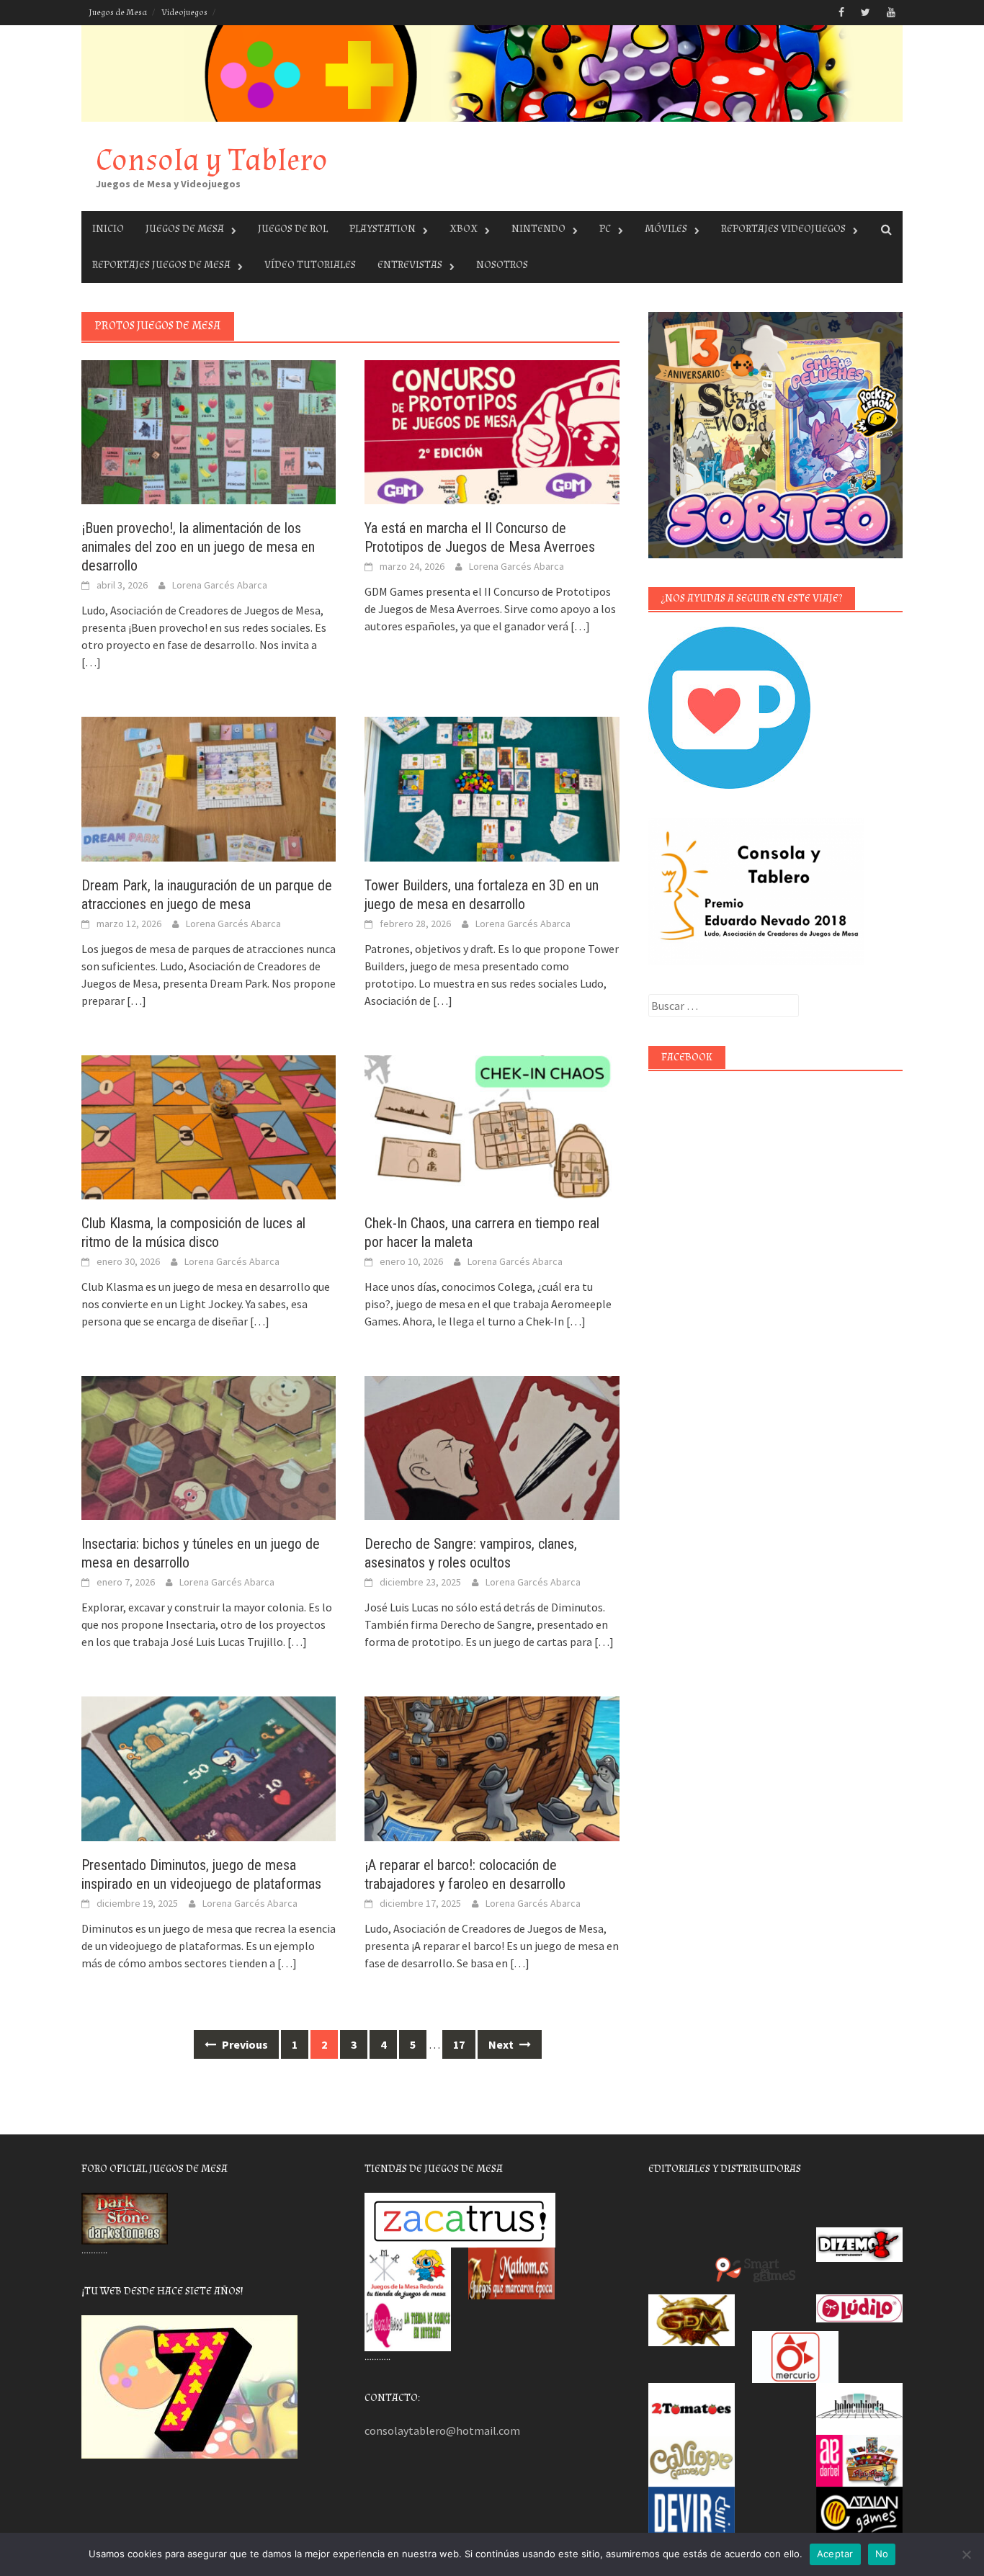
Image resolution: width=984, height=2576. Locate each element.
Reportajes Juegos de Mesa (161, 265)
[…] (91, 662)
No (882, 2554)
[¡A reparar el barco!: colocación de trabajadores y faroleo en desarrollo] (492, 1767)
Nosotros (502, 265)
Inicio (108, 229)
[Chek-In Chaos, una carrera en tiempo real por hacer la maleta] (492, 1126)
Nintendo (538, 229)
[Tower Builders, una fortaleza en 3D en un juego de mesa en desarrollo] (492, 787)
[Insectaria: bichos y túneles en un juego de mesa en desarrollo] (209, 1446)
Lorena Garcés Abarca (220, 585)
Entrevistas (410, 265)
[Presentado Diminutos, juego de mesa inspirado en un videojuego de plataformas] (209, 1767)
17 (459, 2044)
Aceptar (835, 2554)
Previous (244, 2044)
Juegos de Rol (293, 229)
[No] (966, 2554)
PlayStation (383, 229)
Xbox (464, 229)
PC (605, 229)
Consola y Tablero (212, 160)
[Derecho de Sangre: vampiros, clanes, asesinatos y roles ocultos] (492, 1446)
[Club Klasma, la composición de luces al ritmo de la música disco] (209, 1126)
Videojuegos (184, 13)
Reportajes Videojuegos (783, 229)
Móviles (666, 229)
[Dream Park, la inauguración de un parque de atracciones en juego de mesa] (209, 787)
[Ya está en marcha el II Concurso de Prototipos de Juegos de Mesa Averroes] (492, 431)
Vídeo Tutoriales (310, 265)
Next (502, 2044)
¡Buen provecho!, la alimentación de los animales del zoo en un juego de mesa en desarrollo (198, 547)
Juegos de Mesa (118, 13)
